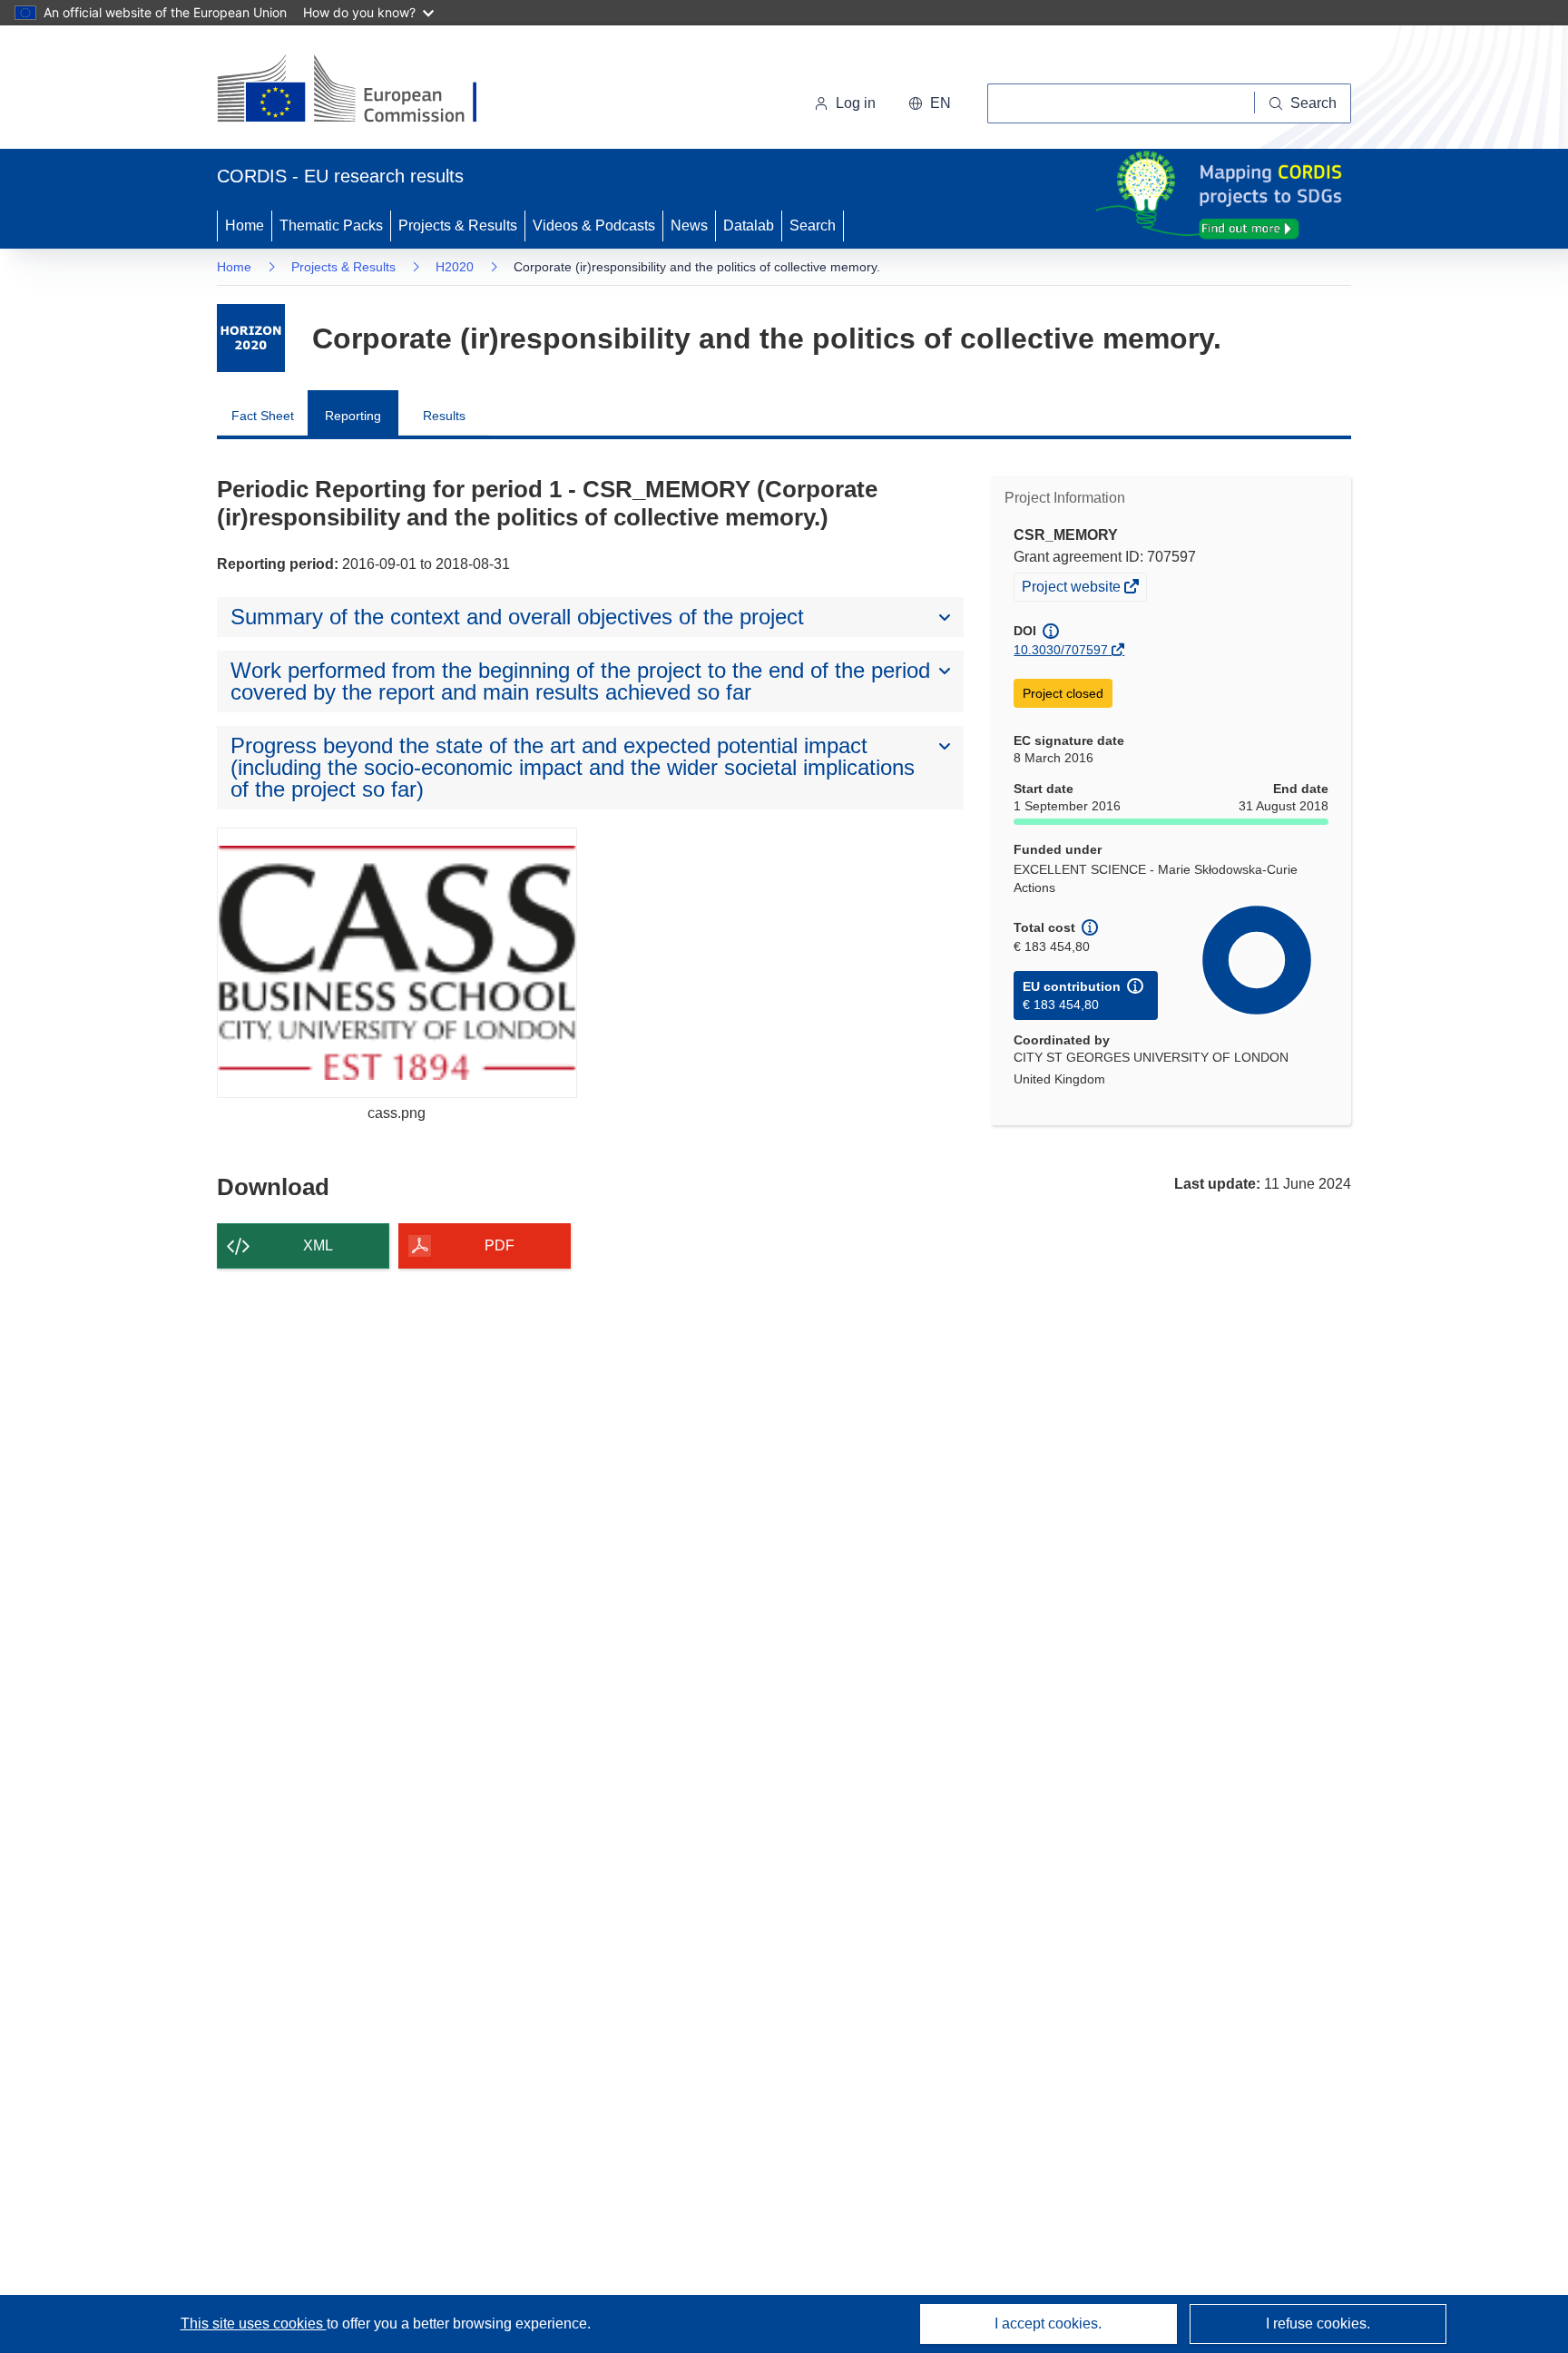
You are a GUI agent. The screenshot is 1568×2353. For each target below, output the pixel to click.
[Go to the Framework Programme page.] (251, 338)
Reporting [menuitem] (353, 416)
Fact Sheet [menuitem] (263, 416)
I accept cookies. (1048, 2324)
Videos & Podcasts (594, 225)
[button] (930, 103)
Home (245, 225)
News (689, 225)
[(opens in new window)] (363, 91)
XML (318, 1245)
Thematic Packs (331, 225)
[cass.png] (397, 962)
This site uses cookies (254, 2324)
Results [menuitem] (444, 416)
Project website (1073, 589)
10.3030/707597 (1061, 650)
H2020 (455, 267)
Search (813, 225)
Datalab (749, 225)
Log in (856, 103)
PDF (500, 1245)
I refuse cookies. (1318, 2324)
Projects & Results (458, 225)
